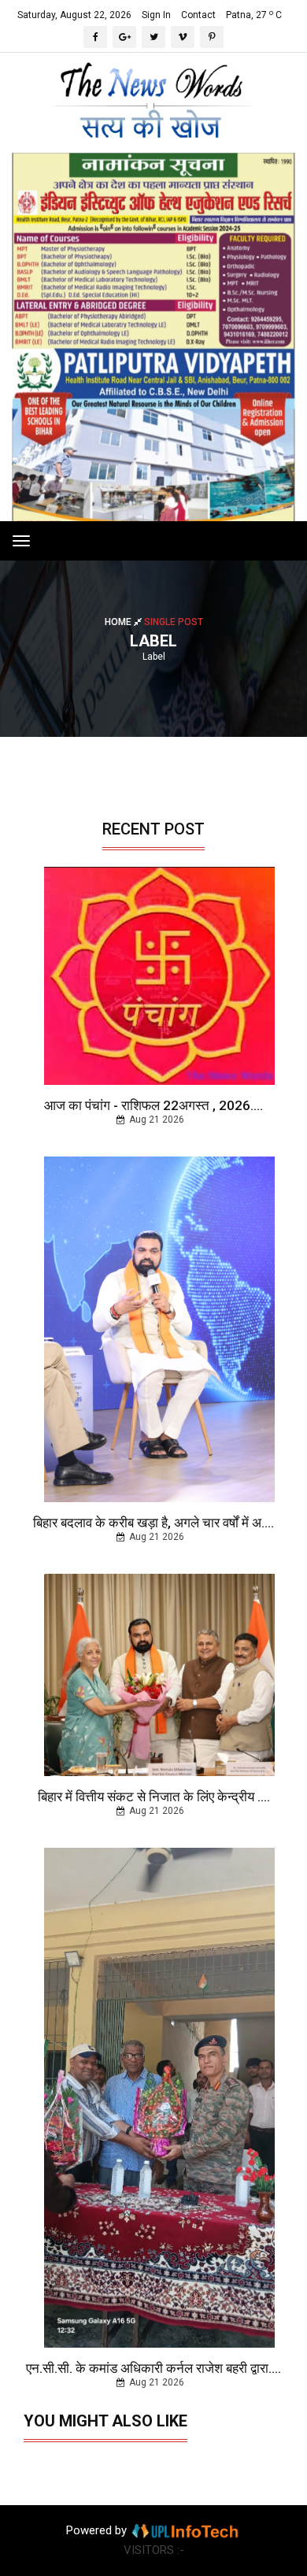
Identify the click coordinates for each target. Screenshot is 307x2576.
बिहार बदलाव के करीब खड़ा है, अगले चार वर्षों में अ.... (153, 1523)
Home (119, 622)
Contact (198, 15)
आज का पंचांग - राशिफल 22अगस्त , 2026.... (153, 1105)
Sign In (156, 15)
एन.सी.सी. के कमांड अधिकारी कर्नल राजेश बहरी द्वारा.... (153, 2368)
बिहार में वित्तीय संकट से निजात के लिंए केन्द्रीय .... (154, 1797)
